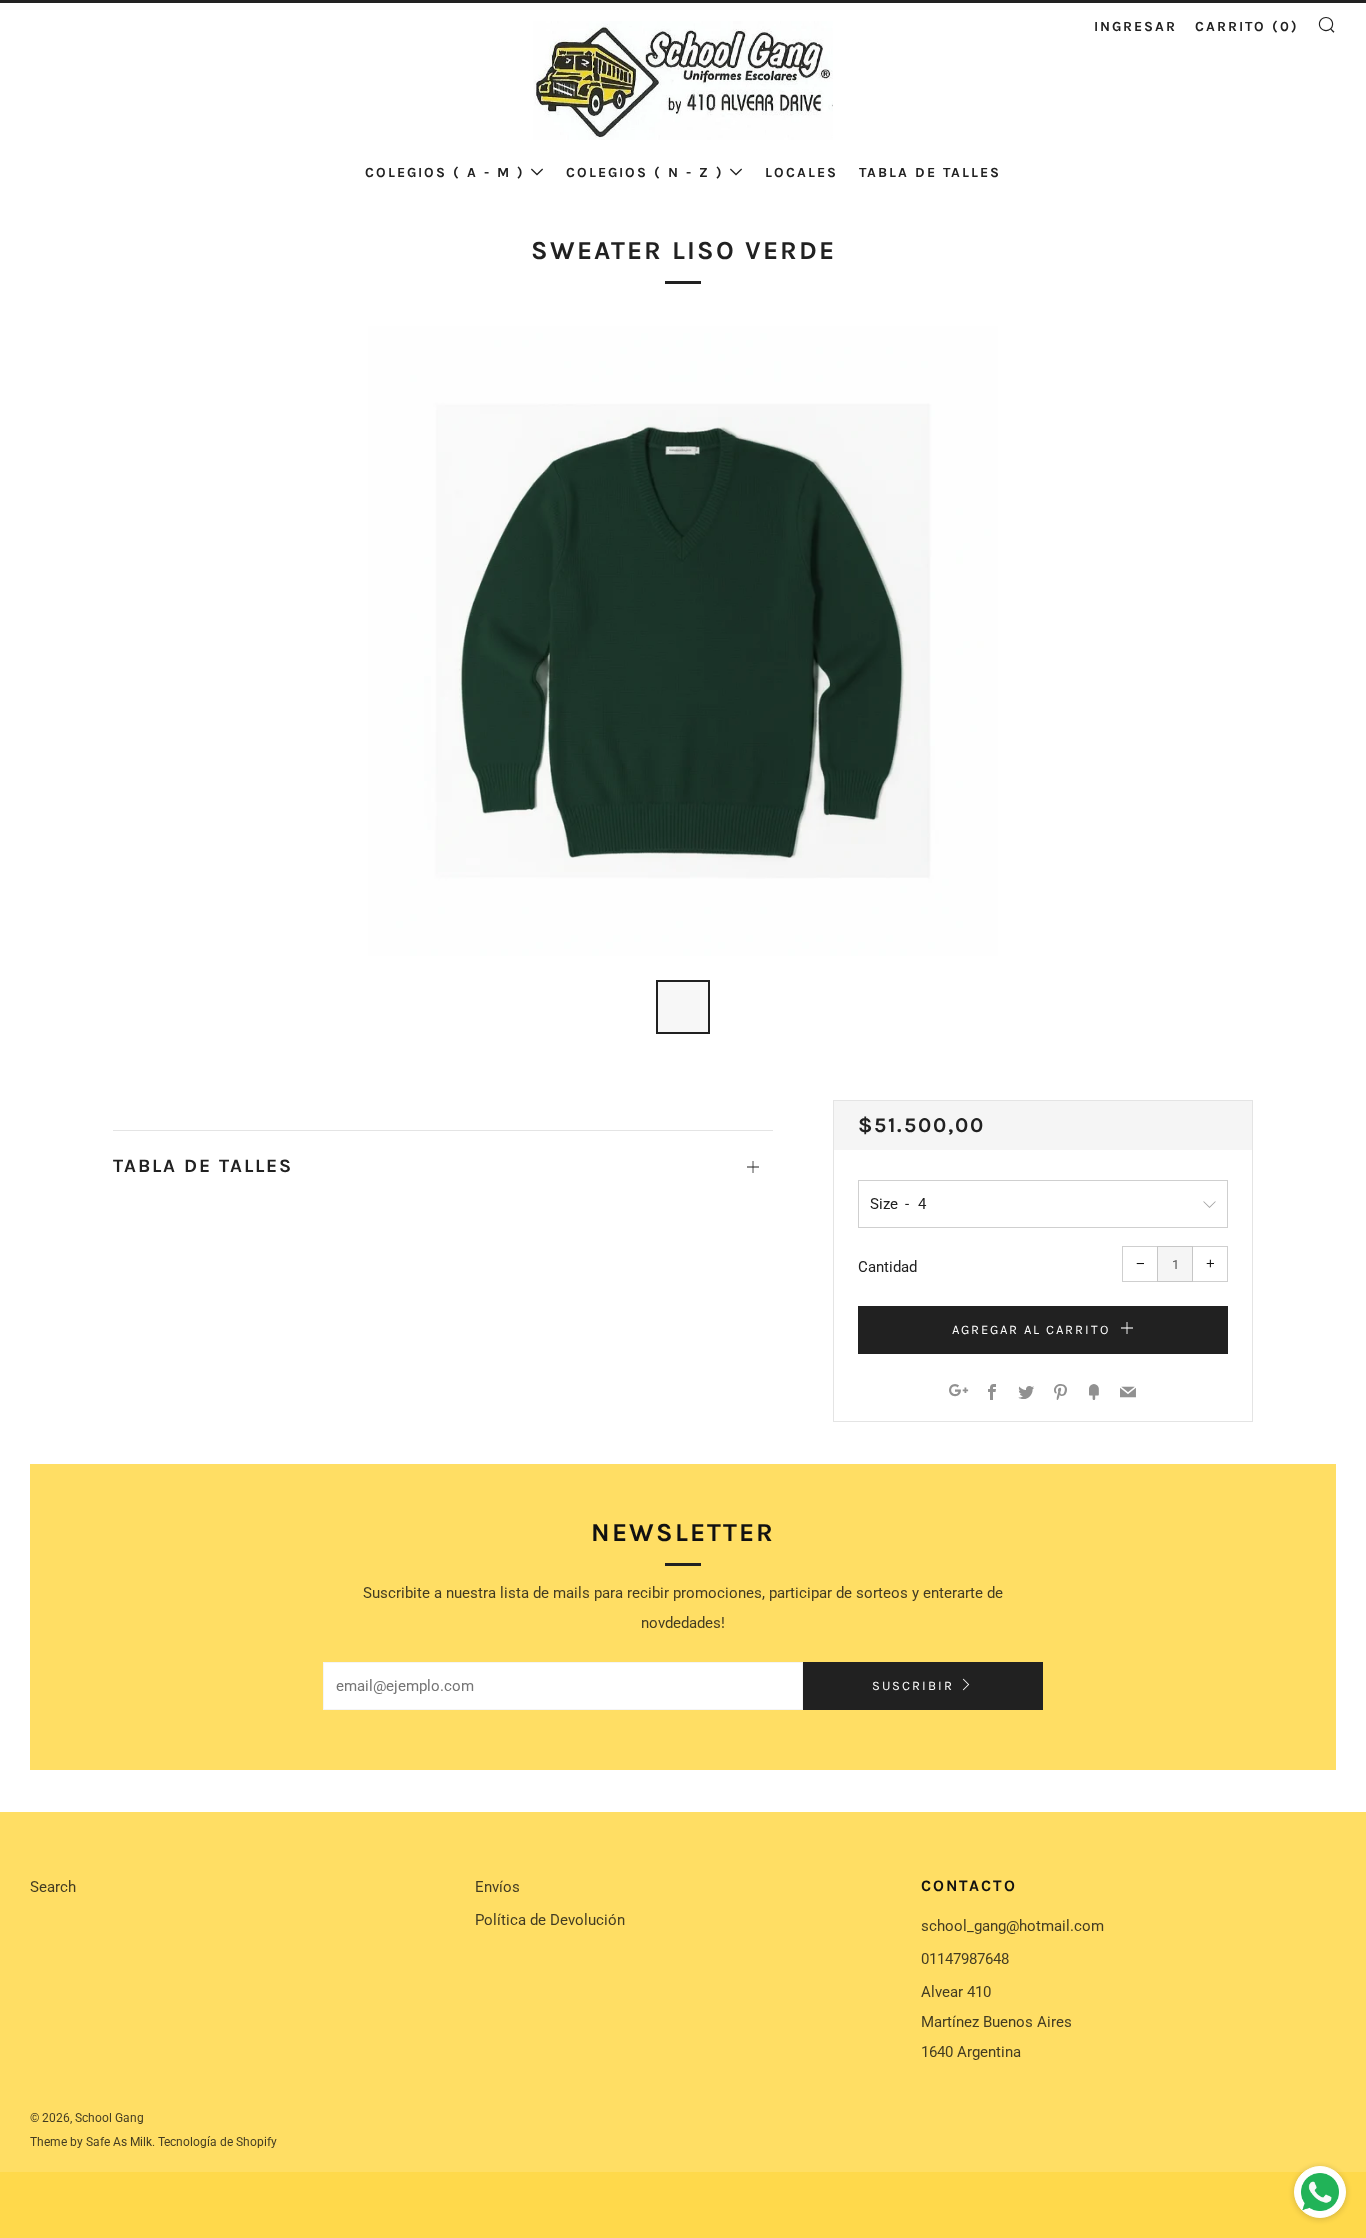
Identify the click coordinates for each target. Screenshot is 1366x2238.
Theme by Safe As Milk (91, 2142)
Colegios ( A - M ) (445, 172)
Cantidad (887, 1267)
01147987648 (965, 1959)
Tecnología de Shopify (217, 2142)
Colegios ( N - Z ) (645, 172)
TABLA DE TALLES (930, 172)
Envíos (497, 1887)
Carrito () (1247, 26)
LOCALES (801, 172)
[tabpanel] (683, 641)
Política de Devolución (550, 1920)
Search (53, 1887)
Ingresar (1135, 26)
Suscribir (913, 1685)
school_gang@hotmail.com (1012, 1926)
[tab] (683, 1007)
